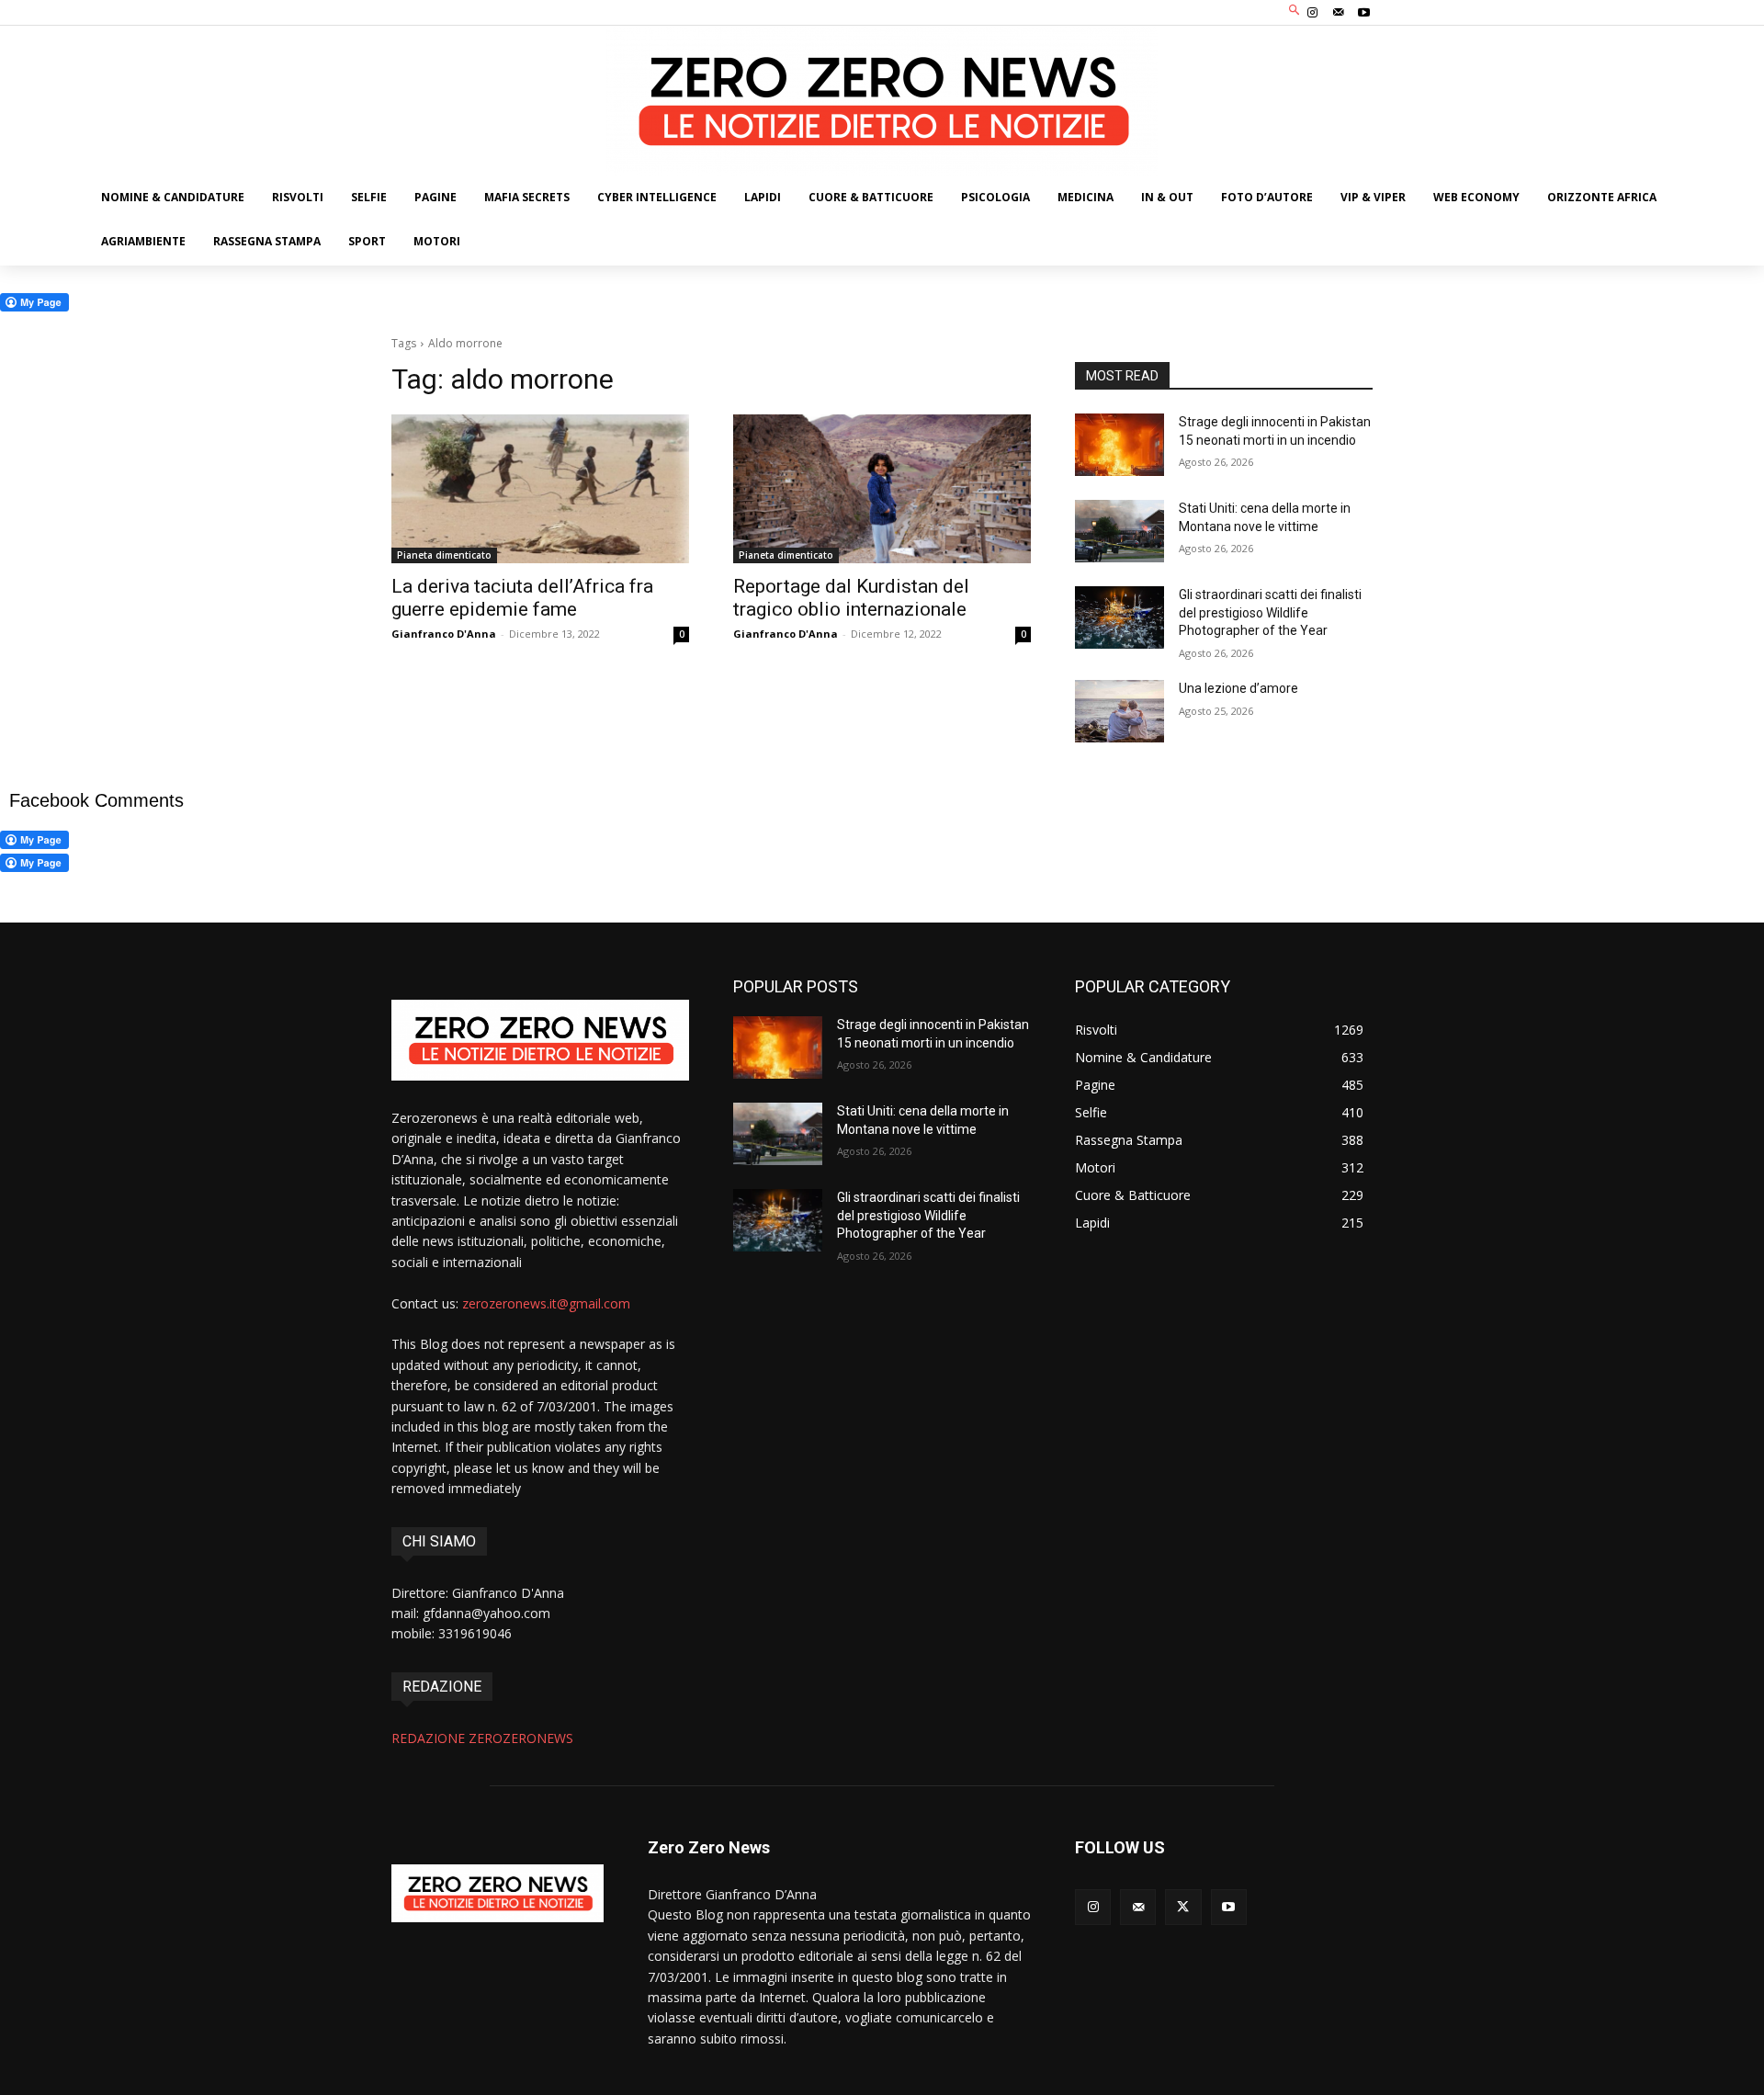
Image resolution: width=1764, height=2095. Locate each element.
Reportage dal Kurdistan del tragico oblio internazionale (851, 598)
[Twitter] (1183, 1907)
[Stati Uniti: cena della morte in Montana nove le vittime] (1119, 531)
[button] (1295, 11)
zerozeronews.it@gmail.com (546, 1303)
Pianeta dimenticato (444, 555)
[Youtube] (1364, 13)
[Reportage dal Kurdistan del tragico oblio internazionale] (882, 489)
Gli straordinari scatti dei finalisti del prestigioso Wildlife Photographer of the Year (1270, 612)
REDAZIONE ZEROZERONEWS (482, 1738)
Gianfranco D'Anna (444, 634)
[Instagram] (1312, 13)
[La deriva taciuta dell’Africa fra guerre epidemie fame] (540, 489)
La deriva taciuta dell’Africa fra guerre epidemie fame (522, 598)
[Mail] (1339, 13)
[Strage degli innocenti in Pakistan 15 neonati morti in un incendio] (1119, 445)
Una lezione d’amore (1238, 688)
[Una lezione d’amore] (1119, 711)
